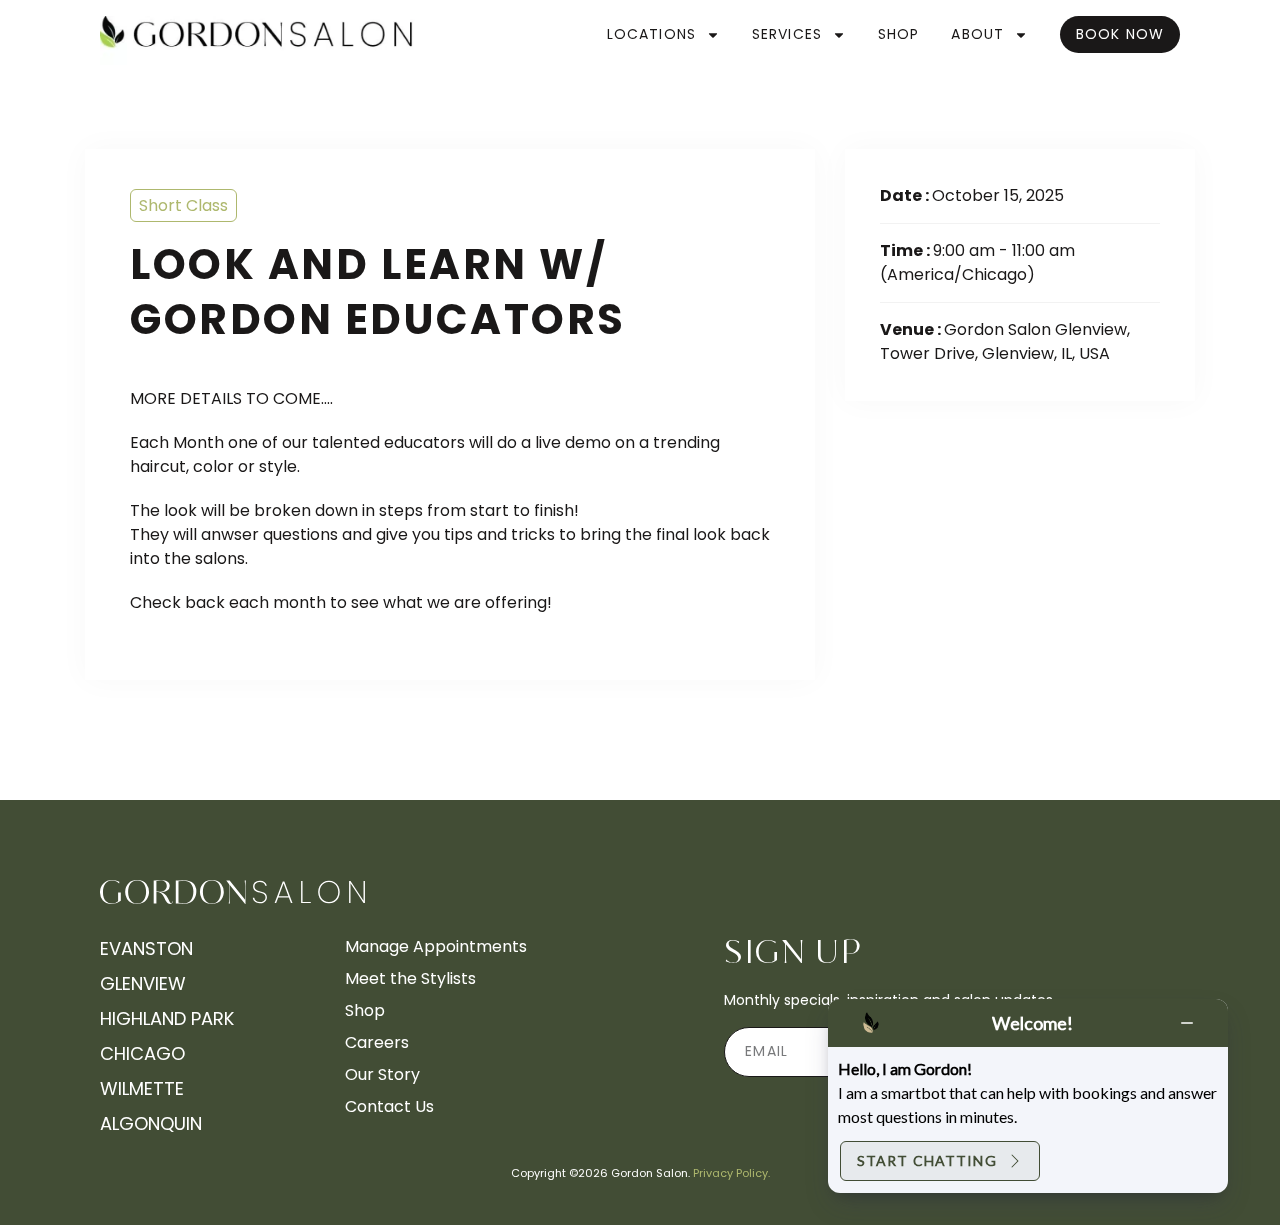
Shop (898, 34)
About (977, 34)
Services (787, 34)
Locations (651, 34)
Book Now (1120, 34)
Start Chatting (927, 1160)
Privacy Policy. (731, 1173)
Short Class (183, 205)
